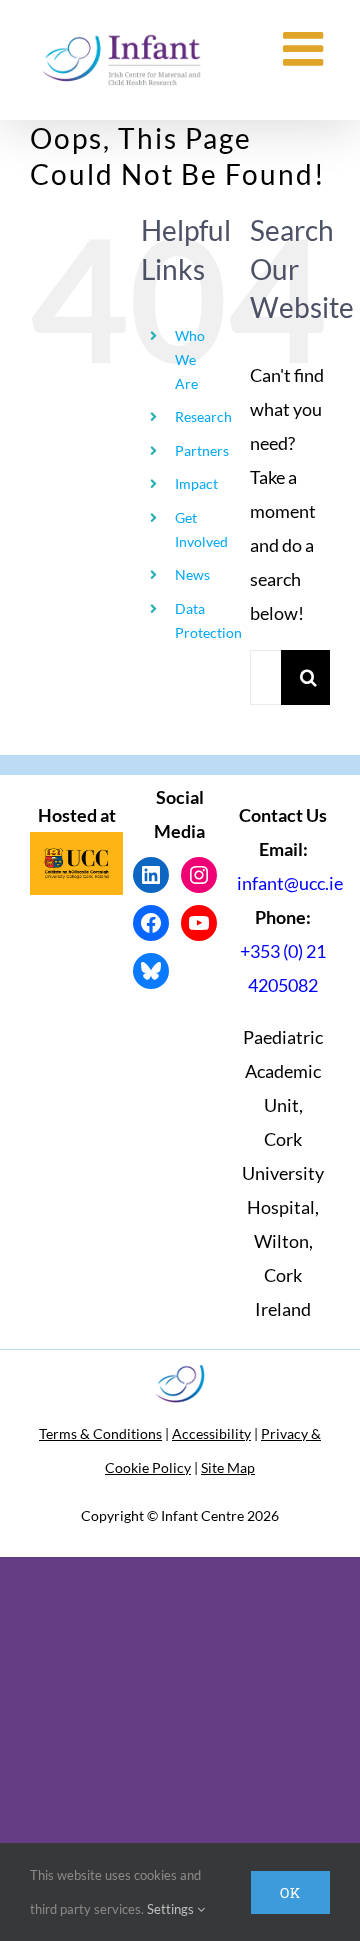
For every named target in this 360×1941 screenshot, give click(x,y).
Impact (196, 483)
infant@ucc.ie (290, 883)
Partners (202, 450)
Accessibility (211, 1433)
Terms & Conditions (100, 1433)
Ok (290, 1892)
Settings (172, 1909)
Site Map (228, 1467)
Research (203, 416)
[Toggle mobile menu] (306, 48)
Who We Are (190, 359)
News (192, 574)
